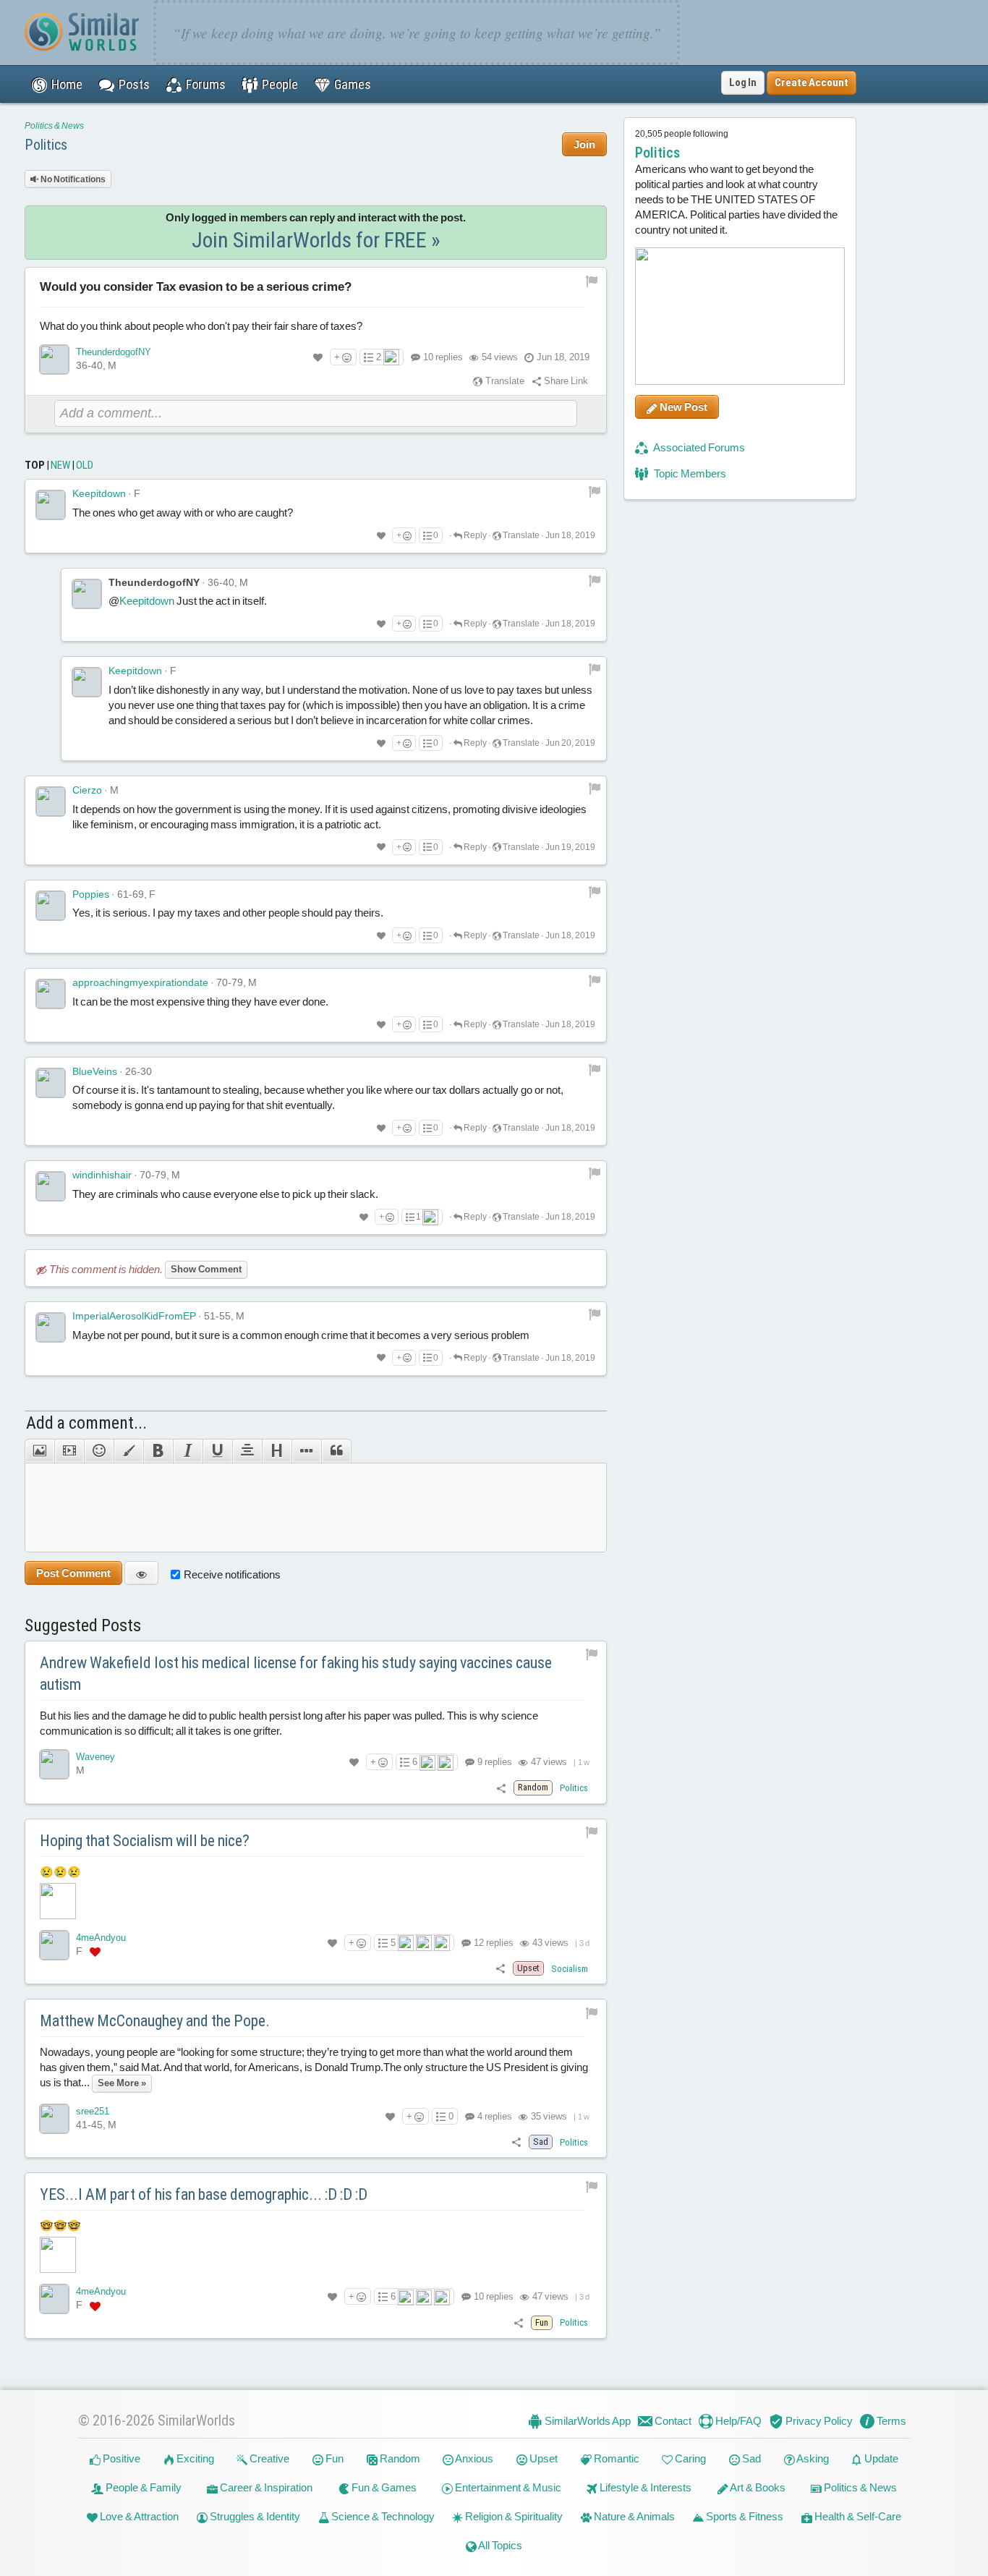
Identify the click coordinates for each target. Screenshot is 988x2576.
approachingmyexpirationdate (140, 982)
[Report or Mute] (592, 280)
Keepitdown (99, 493)
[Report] (595, 491)
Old (85, 465)
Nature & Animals (633, 2516)
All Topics (499, 2545)
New (60, 465)
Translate (504, 381)
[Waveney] (54, 1764)
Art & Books (757, 2487)
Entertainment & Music (507, 2487)
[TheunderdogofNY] (54, 360)
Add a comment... (86, 1423)
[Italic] (188, 1451)
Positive (120, 2458)
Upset (542, 2458)
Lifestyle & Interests (644, 2487)
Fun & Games (383, 2487)
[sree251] (54, 2119)
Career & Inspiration (265, 2487)
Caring (689, 2458)
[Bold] (158, 1451)
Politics (46, 145)
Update (880, 2458)
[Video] (69, 1451)
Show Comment (206, 1269)
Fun (333, 2458)
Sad (750, 2458)
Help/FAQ (737, 2421)
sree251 (93, 2111)
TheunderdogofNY (114, 352)
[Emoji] (99, 1451)
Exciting (194, 2458)
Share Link (565, 381)
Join (584, 144)
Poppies (91, 894)
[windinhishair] (51, 1186)
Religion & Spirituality (513, 2516)
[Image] (39, 1451)
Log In (743, 82)
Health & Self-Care (857, 2516)
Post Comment (73, 1573)
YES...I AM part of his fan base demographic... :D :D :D (204, 2194)
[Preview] (141, 1573)
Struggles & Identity (254, 2516)
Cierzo (87, 790)
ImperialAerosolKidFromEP (134, 1316)
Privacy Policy (818, 2421)
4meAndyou (101, 1938)
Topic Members (689, 473)
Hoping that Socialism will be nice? (145, 1841)
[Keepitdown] (51, 505)
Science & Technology (382, 2516)
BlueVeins (95, 1071)
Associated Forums (698, 447)
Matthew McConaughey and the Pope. (155, 2021)
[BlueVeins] (51, 1083)
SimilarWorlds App (587, 2421)
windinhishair (102, 1175)
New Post (682, 407)
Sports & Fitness (744, 2516)
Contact (672, 2421)
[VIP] (95, 1952)
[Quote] (336, 1451)
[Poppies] (51, 906)
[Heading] (277, 1451)
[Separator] (306, 1451)
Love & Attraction (138, 2516)
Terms (890, 2421)
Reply (474, 535)
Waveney (95, 1757)
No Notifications (72, 179)
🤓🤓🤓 (60, 2226)
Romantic (616, 2458)
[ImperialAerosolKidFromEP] (51, 1327)
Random (399, 2458)
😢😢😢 (60, 1872)
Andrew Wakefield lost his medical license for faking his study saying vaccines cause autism (296, 1674)
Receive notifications (232, 1574)
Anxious (473, 2458)
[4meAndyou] (54, 1945)
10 (443, 357)
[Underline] (217, 1451)
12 (493, 1943)
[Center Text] (247, 1451)
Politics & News (54, 126)
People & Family (142, 2487)
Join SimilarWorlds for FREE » (316, 240)
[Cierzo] (51, 802)
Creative (268, 2458)
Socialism (570, 1969)
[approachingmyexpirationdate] (51, 994)
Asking (812, 2458)
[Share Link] (501, 1787)
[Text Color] (128, 1451)
